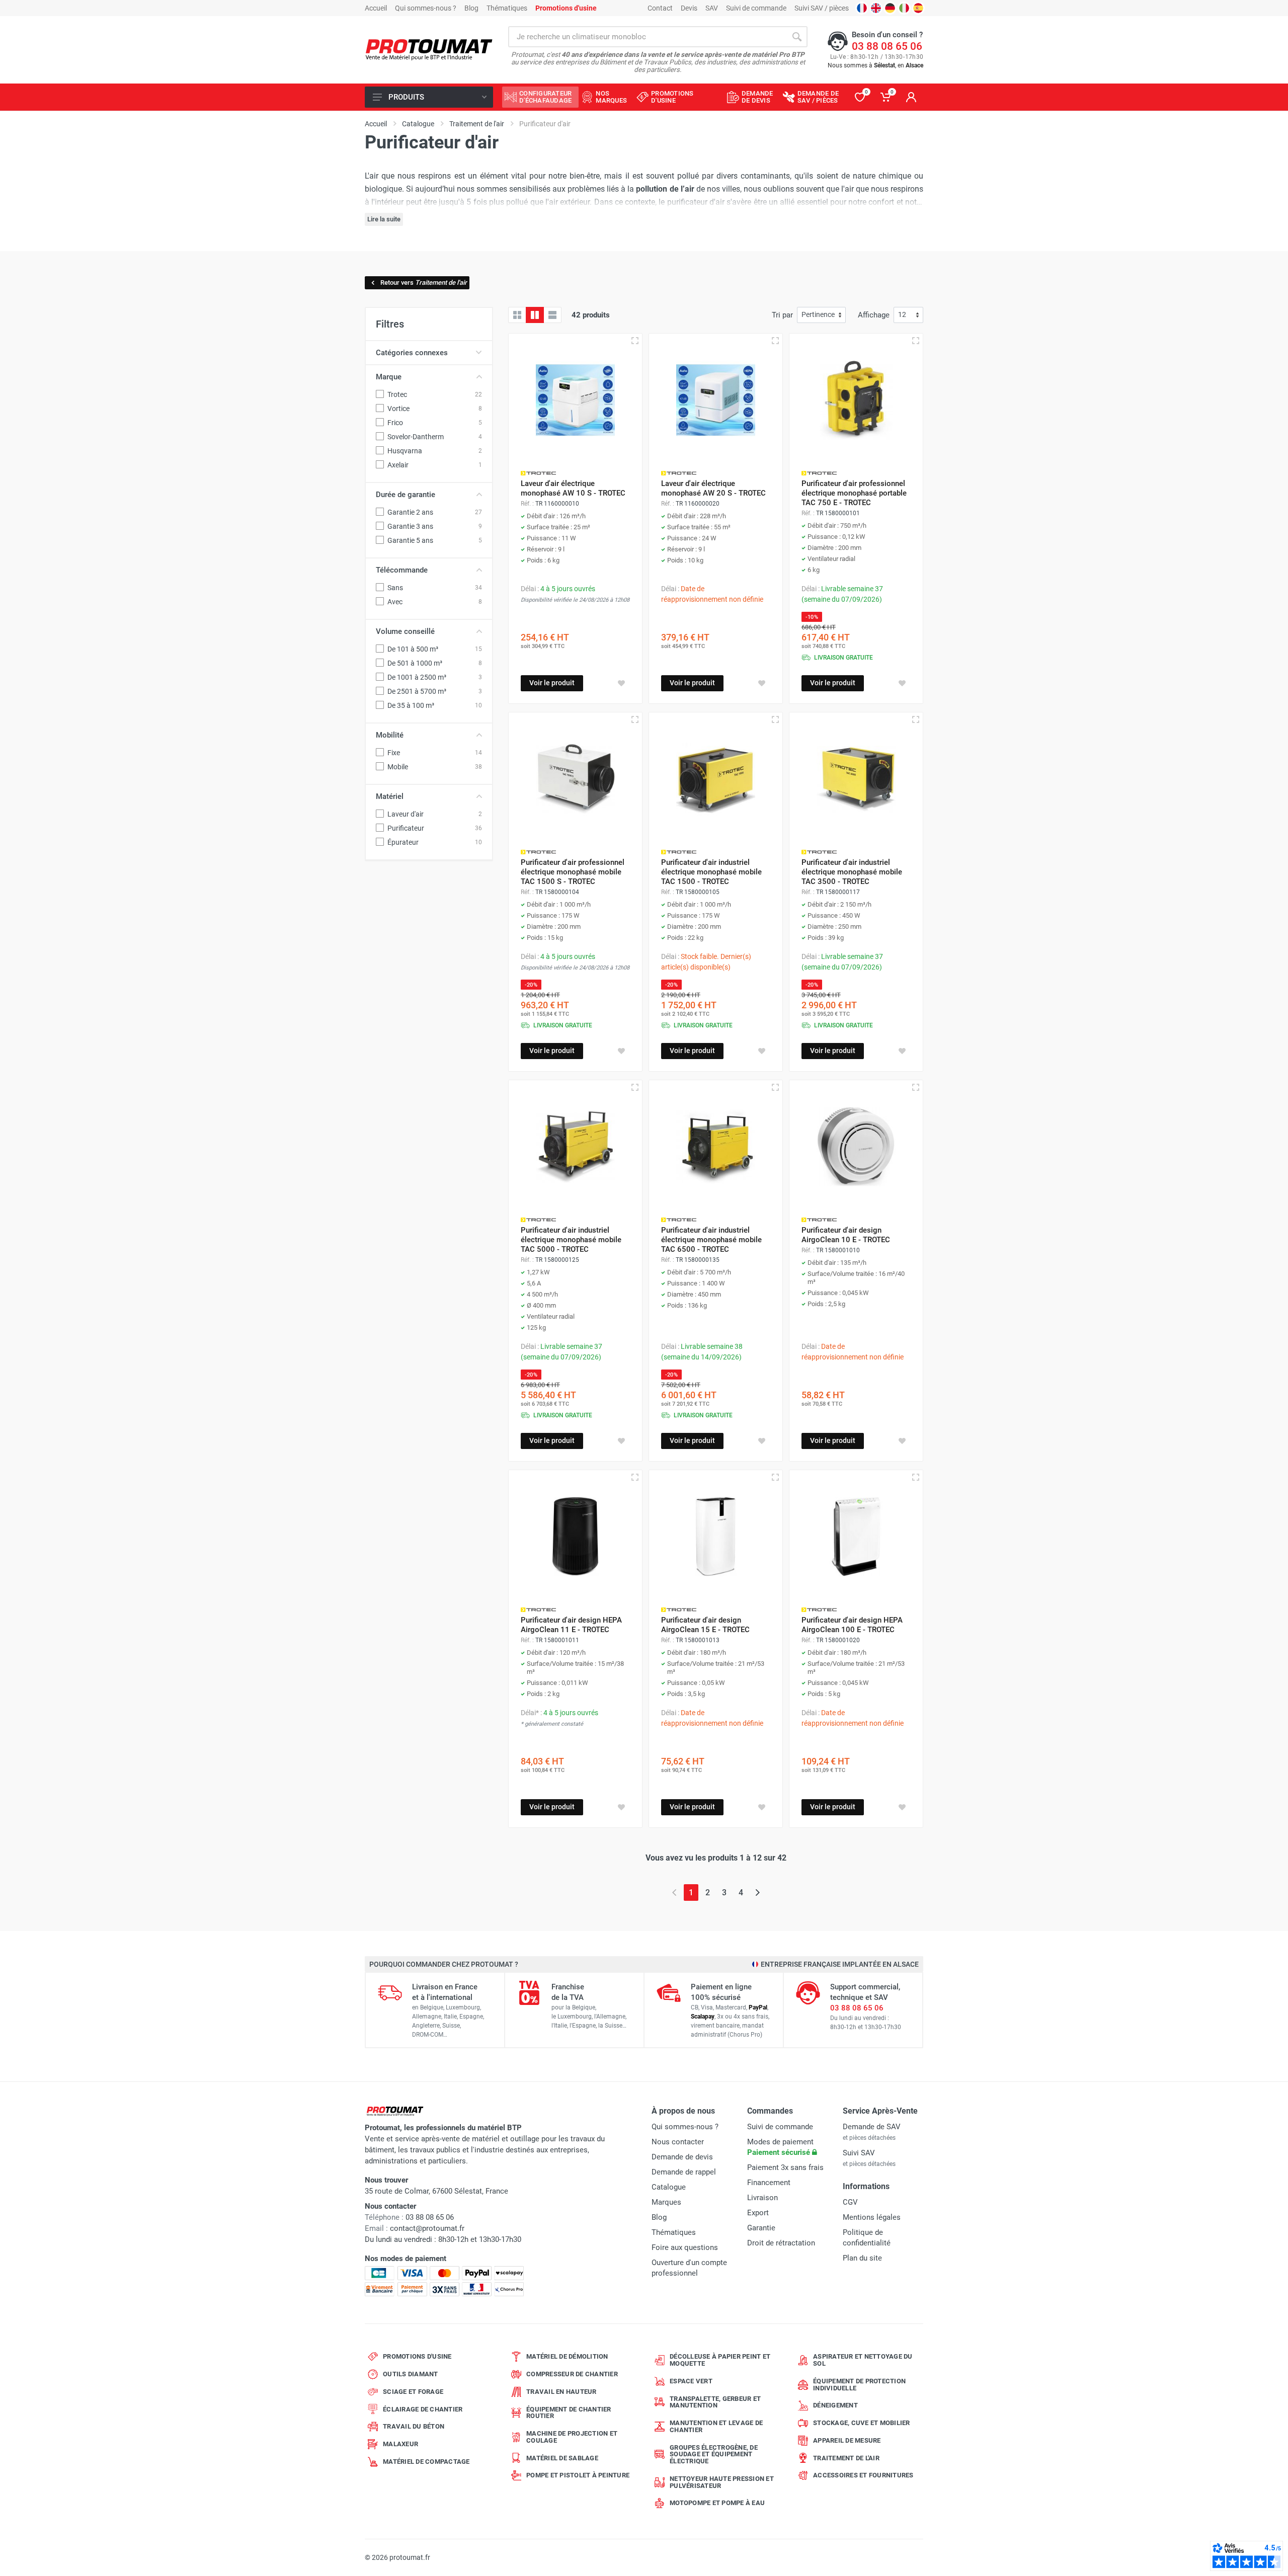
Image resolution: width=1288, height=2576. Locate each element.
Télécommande (402, 570)
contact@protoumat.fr (427, 2228)
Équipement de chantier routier (569, 2413)
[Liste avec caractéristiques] (552, 315)
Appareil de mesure (847, 2440)
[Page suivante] (757, 1893)
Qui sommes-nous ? (426, 8)
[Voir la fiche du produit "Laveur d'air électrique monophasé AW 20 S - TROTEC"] (716, 400)
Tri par (782, 315)
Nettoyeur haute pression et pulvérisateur (722, 2482)
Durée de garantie (406, 495)
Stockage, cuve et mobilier (862, 2423)
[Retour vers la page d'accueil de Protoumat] (429, 50)
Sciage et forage (413, 2392)
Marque (389, 377)
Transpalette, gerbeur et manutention (715, 2402)
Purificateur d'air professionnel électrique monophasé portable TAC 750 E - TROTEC (854, 493)
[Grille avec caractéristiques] (535, 315)
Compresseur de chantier (572, 2374)
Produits (406, 97)
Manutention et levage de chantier (716, 2426)
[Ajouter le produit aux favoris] (621, 683)
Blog (471, 8)
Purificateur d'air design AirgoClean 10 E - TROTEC (846, 1235)
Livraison (762, 2198)
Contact (660, 8)
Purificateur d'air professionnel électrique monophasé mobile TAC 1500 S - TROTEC (573, 872)
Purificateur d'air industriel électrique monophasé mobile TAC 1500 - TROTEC (711, 872)
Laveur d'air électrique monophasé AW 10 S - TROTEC (573, 488)
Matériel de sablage (562, 2458)
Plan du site (862, 2258)
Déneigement (835, 2405)
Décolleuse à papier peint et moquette (720, 2360)
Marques (666, 2202)
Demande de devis (682, 2157)
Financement (769, 2183)
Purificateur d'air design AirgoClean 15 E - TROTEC (705, 1625)
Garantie (761, 2228)
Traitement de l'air (846, 2458)
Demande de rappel (684, 2172)
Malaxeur (400, 2444)
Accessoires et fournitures (863, 2475)
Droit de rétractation (781, 2243)
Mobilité (390, 735)
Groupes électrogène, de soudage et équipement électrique (714, 2454)
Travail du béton (414, 2426)
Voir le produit (552, 683)
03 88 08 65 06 (887, 46)
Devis (689, 8)
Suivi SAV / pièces (822, 8)
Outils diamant (411, 2374)
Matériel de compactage (426, 2462)
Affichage (874, 315)
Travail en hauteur (561, 2392)
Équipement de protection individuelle (859, 2385)
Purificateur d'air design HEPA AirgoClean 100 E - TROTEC (852, 1625)
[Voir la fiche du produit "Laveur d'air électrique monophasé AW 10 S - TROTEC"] (575, 400)
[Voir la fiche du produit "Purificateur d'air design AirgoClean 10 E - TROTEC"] (856, 1147)
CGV (850, 2202)
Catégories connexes (412, 353)
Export (758, 2213)
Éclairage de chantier (423, 2409)
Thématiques (507, 8)
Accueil (376, 8)
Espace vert (691, 2381)
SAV (712, 8)
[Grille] (517, 315)
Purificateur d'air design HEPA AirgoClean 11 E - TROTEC (571, 1625)
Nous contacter (678, 2142)
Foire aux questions (685, 2247)
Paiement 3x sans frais (785, 2167)
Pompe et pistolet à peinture (578, 2475)
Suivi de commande (756, 8)
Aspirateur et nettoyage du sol (863, 2360)
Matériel (390, 796)
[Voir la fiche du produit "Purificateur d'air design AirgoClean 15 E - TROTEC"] (716, 1537)
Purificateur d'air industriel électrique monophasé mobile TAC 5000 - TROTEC (571, 1240)
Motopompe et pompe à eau (717, 2503)
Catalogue (669, 2187)
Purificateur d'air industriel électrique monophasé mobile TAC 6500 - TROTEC (711, 1240)
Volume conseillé (405, 631)
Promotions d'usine (417, 2356)
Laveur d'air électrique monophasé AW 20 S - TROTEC (713, 488)
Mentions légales (872, 2217)
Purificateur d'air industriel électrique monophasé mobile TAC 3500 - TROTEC (852, 872)
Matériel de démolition (567, 2356)
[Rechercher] (797, 37)
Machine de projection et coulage (572, 2437)
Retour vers (424, 283)
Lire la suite (384, 219)
